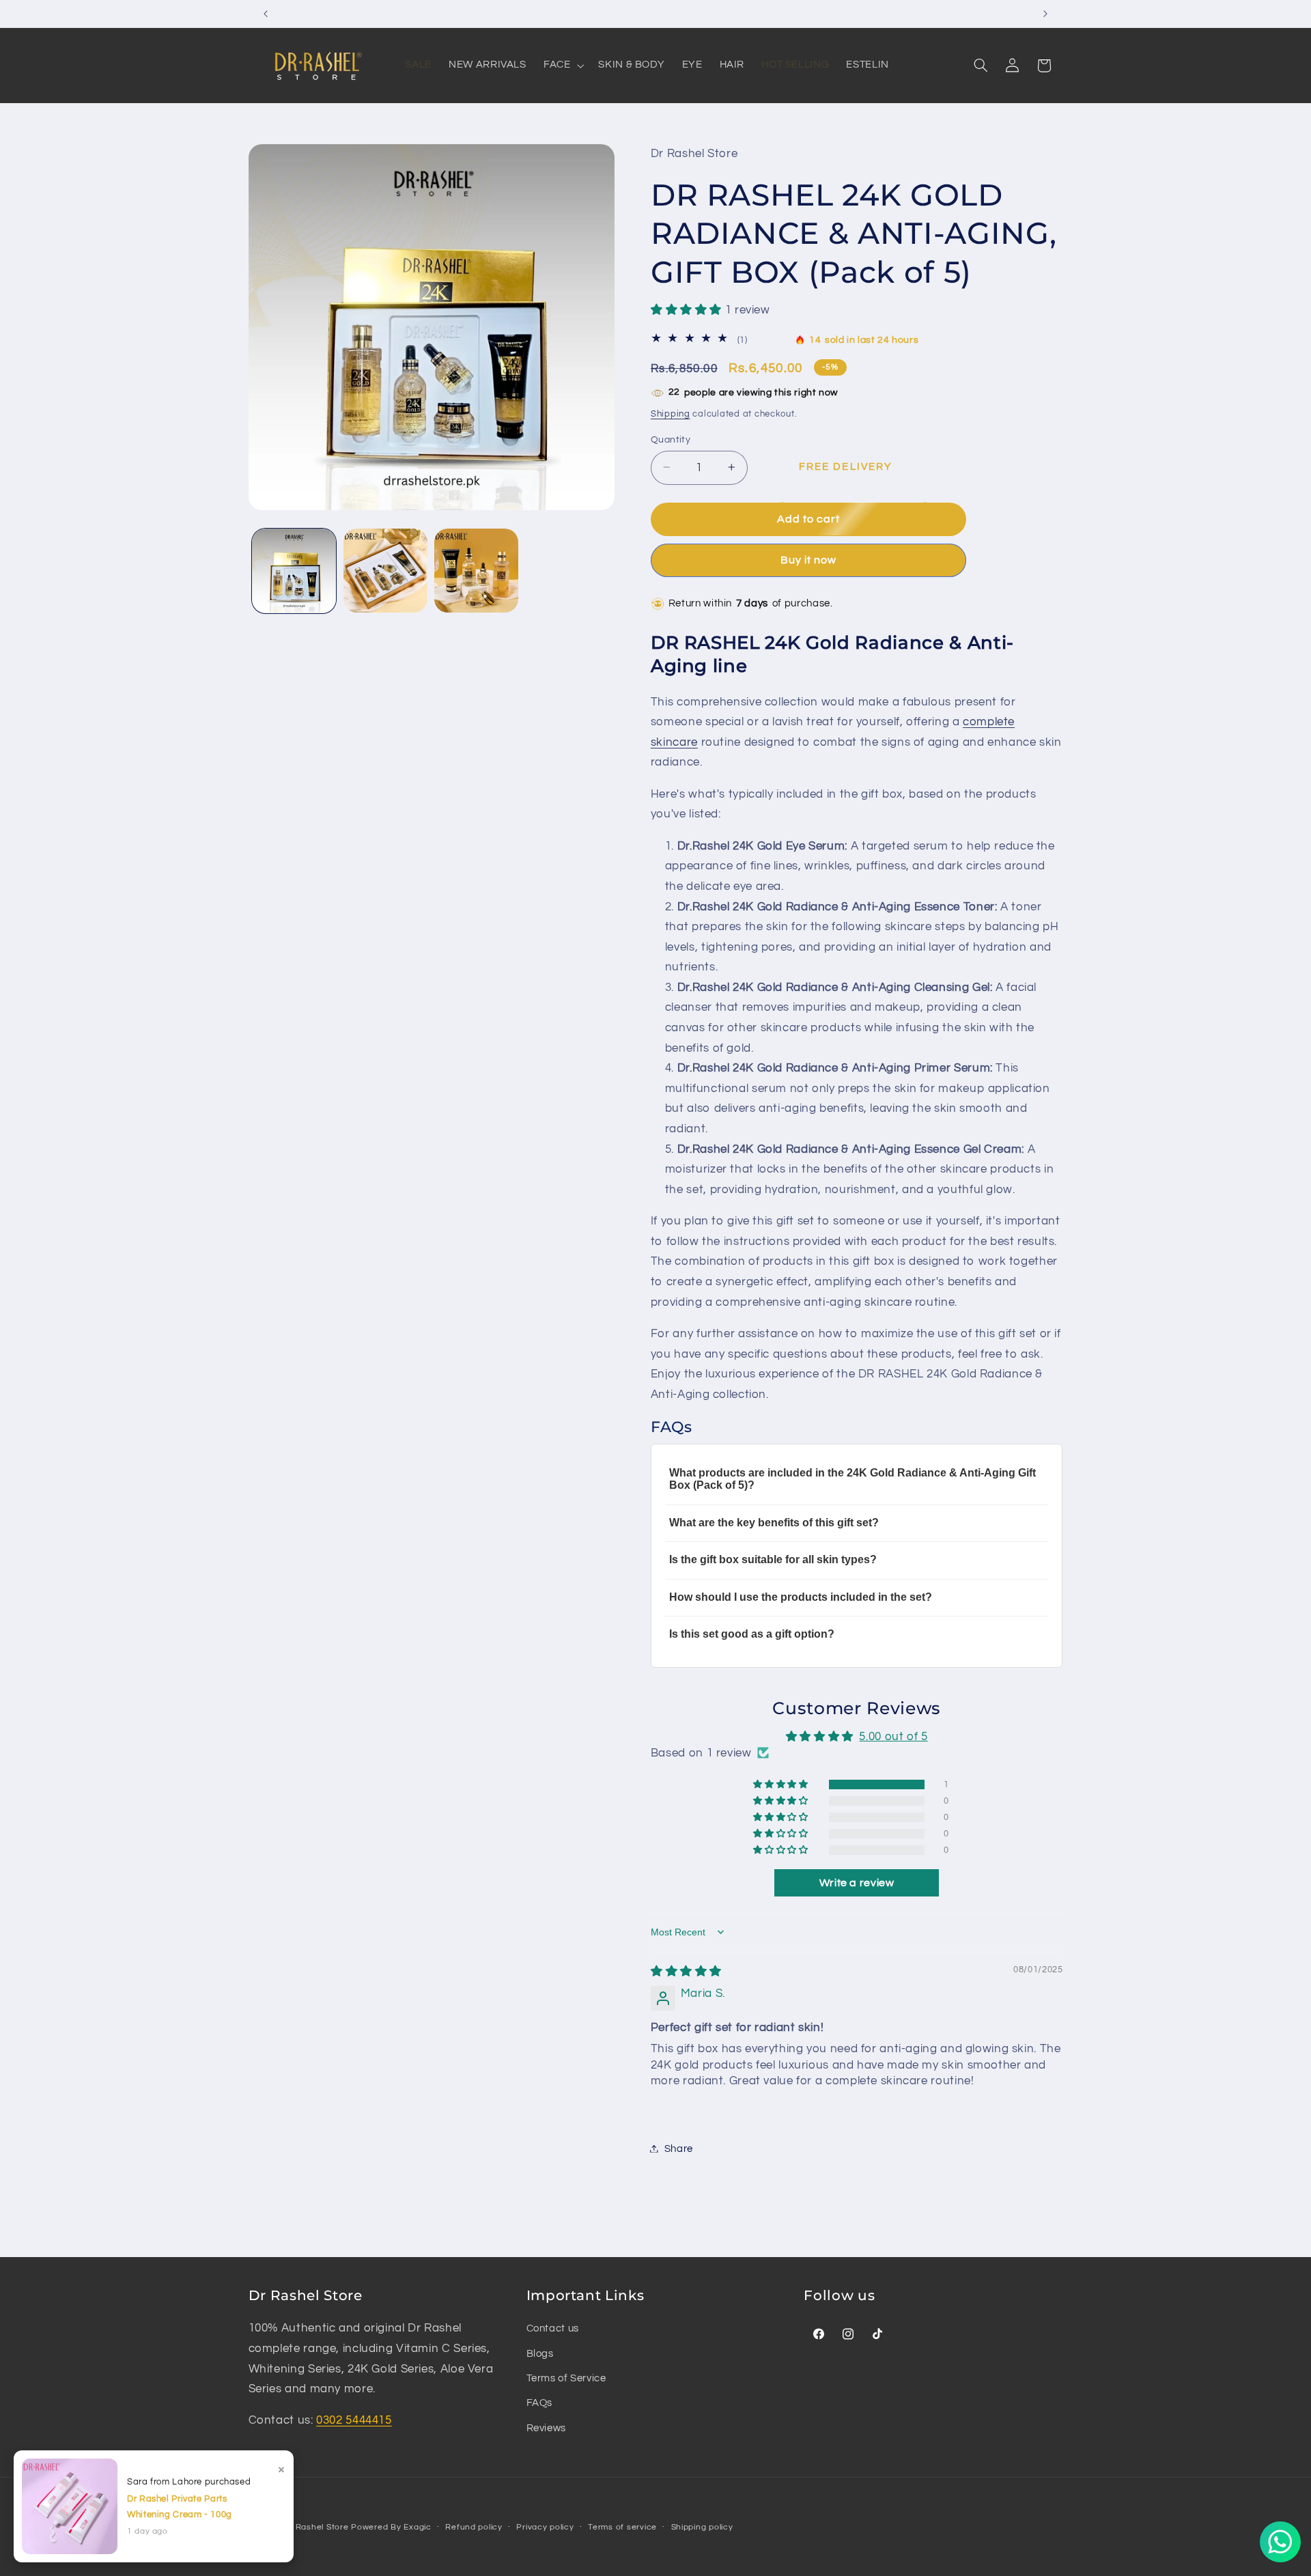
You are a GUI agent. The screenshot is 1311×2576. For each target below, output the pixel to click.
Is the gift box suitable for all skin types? (773, 1559)
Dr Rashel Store (316, 2527)
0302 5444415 (354, 2421)
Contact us (553, 2329)
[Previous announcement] (266, 14)
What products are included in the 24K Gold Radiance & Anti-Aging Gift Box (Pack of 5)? (852, 1478)
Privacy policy (545, 2528)
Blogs (540, 2354)
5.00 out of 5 (893, 1737)
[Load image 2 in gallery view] (385, 571)
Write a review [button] (857, 1883)
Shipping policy (702, 2528)
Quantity (671, 439)
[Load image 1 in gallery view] (294, 571)
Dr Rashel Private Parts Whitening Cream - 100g (180, 2507)
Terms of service (622, 2528)
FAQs (540, 2404)
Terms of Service (566, 2379)
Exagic (417, 2527)
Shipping (671, 414)
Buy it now (809, 560)
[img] (686, 1971)
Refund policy (474, 2528)
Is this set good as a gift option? (752, 1634)
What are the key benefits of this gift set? (774, 1522)
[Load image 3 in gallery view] (476, 571)
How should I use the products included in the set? (801, 1596)
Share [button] (679, 2148)
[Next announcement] (1045, 14)
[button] (981, 66)
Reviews (546, 2428)
